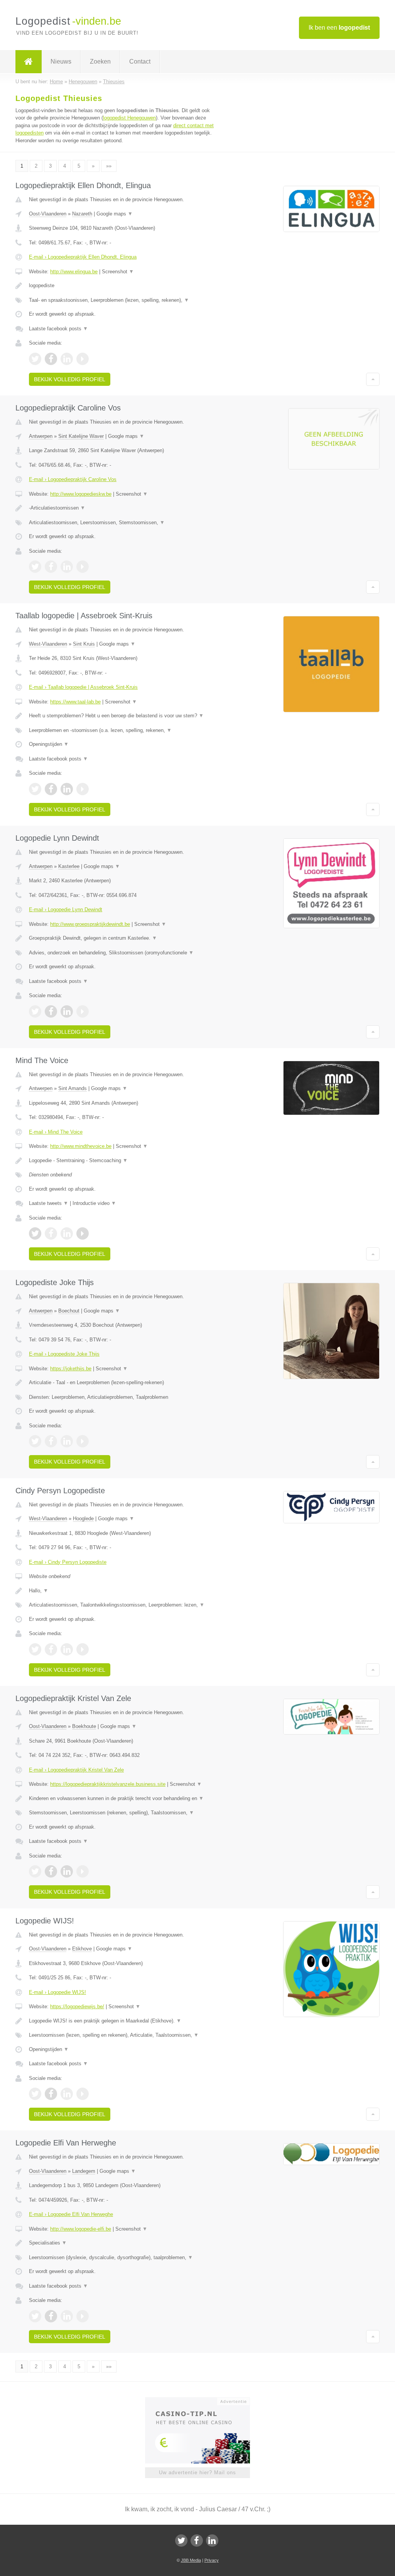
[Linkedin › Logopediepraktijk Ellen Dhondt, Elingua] (67, 359)
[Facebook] (197, 2541)
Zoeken (100, 61)
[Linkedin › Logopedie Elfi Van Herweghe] (67, 2316)
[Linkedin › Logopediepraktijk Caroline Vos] (67, 567)
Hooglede (83, 1519)
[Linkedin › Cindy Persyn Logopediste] (67, 1649)
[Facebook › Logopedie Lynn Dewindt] (51, 1011)
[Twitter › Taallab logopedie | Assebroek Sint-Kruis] (35, 789)
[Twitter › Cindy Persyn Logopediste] (35, 1649)
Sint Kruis (84, 644)
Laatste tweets (49, 1203)
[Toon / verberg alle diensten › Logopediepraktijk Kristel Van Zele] (122, 1813)
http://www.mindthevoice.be (81, 1146)
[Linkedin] (212, 2541)
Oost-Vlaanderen (48, 214)
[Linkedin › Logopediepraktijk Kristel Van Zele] (67, 1871)
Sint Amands (73, 1088)
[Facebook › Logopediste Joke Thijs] (51, 1441)
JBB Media (191, 2560)
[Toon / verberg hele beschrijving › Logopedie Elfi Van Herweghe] (122, 2243)
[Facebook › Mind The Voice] (51, 1233)
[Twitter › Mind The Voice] (35, 1233)
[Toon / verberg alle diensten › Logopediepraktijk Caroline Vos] (122, 523)
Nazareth (82, 214)
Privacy (212, 2560)
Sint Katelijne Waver (81, 436)
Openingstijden (49, 744)
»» (109, 166)
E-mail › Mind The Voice (56, 1132)
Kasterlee (69, 866)
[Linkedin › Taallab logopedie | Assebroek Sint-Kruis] (67, 789)
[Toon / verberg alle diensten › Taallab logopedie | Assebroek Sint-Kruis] (122, 730)
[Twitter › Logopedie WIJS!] (35, 2094)
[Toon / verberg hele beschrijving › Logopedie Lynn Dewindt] (122, 938)
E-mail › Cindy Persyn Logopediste (68, 1562)
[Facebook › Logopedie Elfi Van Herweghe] (51, 2316)
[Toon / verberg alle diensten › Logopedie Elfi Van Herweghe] (122, 2258)
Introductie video (94, 1203)
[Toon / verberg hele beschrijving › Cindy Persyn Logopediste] (122, 1591)
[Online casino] (203, 2401)
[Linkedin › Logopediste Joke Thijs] (67, 1441)
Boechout (69, 1311)
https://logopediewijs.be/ (77, 2006)
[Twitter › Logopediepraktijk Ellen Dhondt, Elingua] (35, 359)
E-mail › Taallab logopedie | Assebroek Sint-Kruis (83, 687)
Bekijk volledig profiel (70, 379)
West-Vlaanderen (48, 644)
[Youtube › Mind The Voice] (83, 1233)
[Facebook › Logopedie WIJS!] (51, 2094)
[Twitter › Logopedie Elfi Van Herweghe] (35, 2316)
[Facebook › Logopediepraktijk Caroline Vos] (51, 567)
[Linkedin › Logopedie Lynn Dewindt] (67, 1011)
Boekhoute (84, 1726)
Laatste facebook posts (58, 329)
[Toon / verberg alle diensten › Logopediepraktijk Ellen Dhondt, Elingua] (122, 300)
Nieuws (61, 61)
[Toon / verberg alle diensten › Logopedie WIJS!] (122, 2035)
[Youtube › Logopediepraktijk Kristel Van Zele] (83, 1871)
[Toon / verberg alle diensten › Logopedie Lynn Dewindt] (122, 953)
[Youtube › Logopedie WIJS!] (83, 2094)
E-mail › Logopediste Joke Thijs (64, 1354)
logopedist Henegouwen (129, 118)
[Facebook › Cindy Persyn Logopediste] (51, 1649)
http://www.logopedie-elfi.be (81, 2229)
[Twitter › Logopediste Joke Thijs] (35, 1441)
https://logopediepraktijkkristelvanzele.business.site (108, 1784)
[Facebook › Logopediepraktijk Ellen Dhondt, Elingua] (51, 359)
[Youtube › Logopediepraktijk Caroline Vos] (83, 567)
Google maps (115, 214)
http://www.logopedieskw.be (81, 494)
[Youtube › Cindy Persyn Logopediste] (83, 1649)
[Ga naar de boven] (373, 379)
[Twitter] (181, 2541)
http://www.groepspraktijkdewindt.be (90, 924)
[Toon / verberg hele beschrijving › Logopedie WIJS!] (122, 2021)
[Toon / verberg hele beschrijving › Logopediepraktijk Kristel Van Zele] (122, 1799)
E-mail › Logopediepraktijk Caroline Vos (73, 479)
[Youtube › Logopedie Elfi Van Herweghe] (83, 2316)
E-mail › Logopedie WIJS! (57, 1992)
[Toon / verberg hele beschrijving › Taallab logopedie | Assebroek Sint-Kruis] (122, 716)
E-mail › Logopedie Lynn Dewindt (66, 909)
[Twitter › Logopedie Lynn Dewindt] (35, 1011)
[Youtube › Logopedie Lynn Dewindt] (83, 1011)
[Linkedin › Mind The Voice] (67, 1233)
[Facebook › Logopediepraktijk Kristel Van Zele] (51, 1871)
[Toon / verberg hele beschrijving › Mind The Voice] (122, 1161)
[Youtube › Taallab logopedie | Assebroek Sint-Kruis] (83, 789)
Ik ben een (339, 28)
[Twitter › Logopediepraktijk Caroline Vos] (35, 567)
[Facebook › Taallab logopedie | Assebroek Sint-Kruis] (51, 789)
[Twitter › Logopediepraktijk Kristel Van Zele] (35, 1871)
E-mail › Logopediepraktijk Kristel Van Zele (76, 1770)
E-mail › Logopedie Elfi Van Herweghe (71, 2214)
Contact (140, 61)
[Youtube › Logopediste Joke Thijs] (83, 1441)
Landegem (84, 2171)
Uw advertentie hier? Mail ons (197, 2473)
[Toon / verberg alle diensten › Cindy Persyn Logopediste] (122, 1605)
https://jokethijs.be (71, 1369)
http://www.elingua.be (74, 272)
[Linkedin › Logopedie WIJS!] (67, 2094)
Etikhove (82, 1949)
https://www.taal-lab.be (75, 702)
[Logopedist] (29, 62)
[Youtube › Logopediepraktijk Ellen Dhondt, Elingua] (83, 359)
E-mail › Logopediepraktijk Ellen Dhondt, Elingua (83, 257)
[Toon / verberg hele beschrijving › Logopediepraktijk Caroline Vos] (122, 508)
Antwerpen (41, 436)
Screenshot (118, 272)
